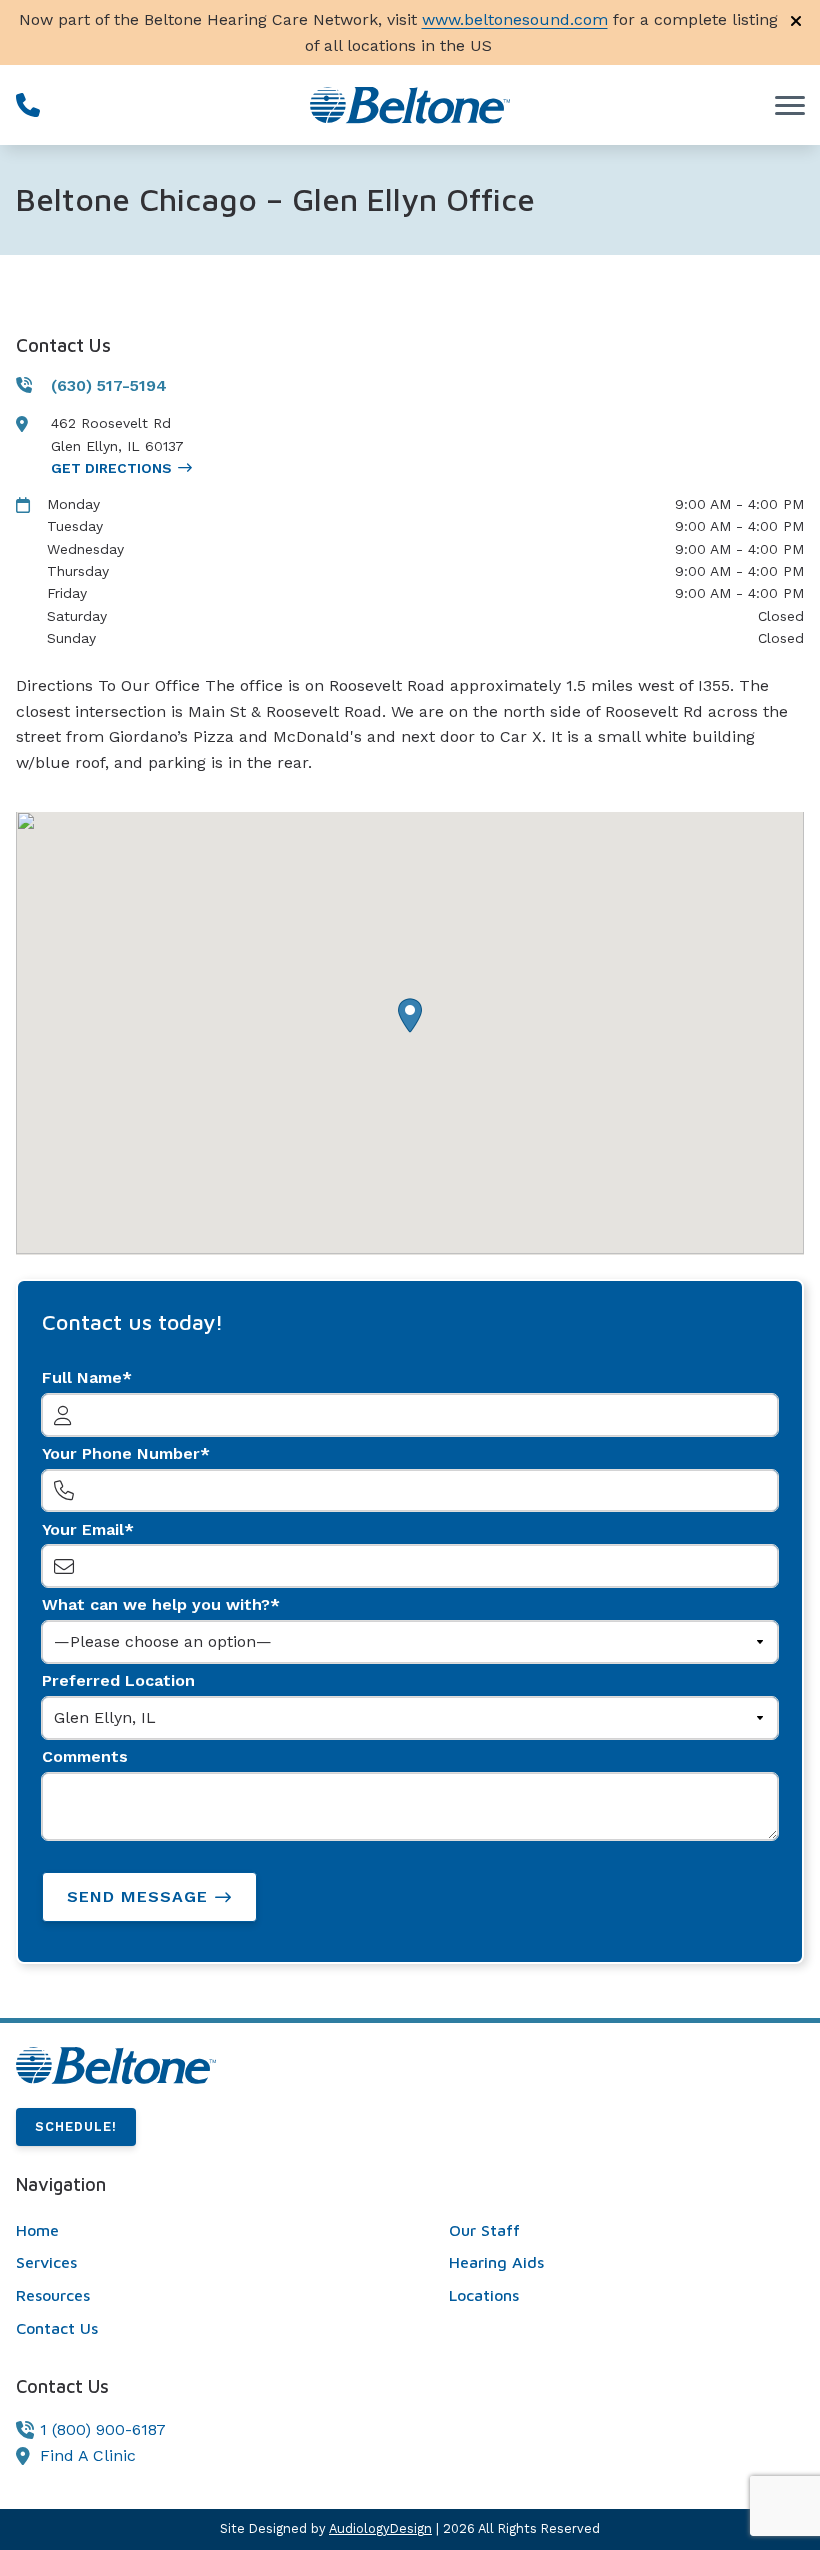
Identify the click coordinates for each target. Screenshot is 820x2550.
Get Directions (111, 468)
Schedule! (76, 2126)
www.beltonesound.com (515, 19)
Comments (85, 1756)
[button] (410, 1015)
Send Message (137, 1896)
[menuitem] (193, 2231)
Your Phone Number (121, 1453)
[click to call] (28, 105)
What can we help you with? (156, 1604)
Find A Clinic (88, 2455)
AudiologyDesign (380, 2528)
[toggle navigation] (790, 105)
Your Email (83, 1529)
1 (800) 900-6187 (103, 2429)
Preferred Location (118, 1680)
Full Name (82, 1377)
